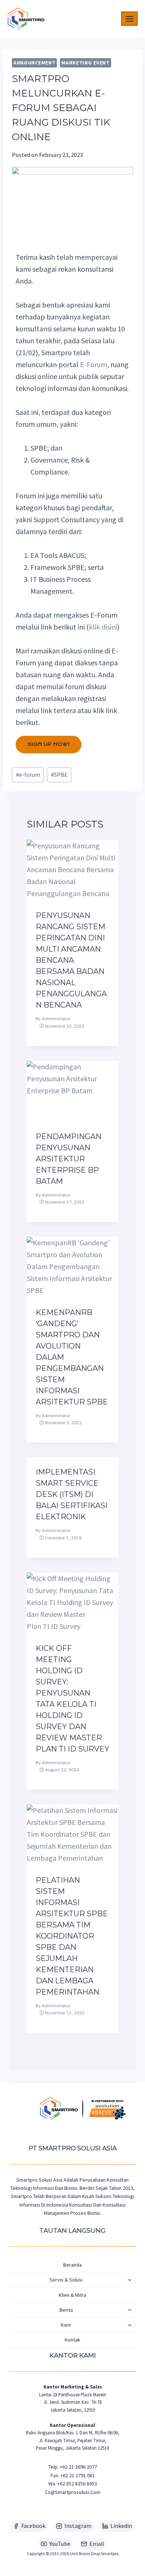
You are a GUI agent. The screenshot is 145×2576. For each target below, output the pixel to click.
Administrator (56, 1019)
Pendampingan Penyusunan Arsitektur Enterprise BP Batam (69, 1159)
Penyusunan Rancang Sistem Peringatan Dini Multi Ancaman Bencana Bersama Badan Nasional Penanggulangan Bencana (71, 960)
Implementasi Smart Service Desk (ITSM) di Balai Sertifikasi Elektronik (72, 1494)
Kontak (72, 2340)
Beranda (72, 2265)
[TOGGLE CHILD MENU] (130, 2280)
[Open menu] (129, 19)
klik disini (103, 627)
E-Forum (94, 364)
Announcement (34, 63)
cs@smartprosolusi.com (73, 2492)
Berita (66, 2310)
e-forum (28, 775)
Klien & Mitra (72, 2295)
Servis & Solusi (66, 2280)
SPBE (59, 775)
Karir (66, 2325)
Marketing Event (86, 63)
